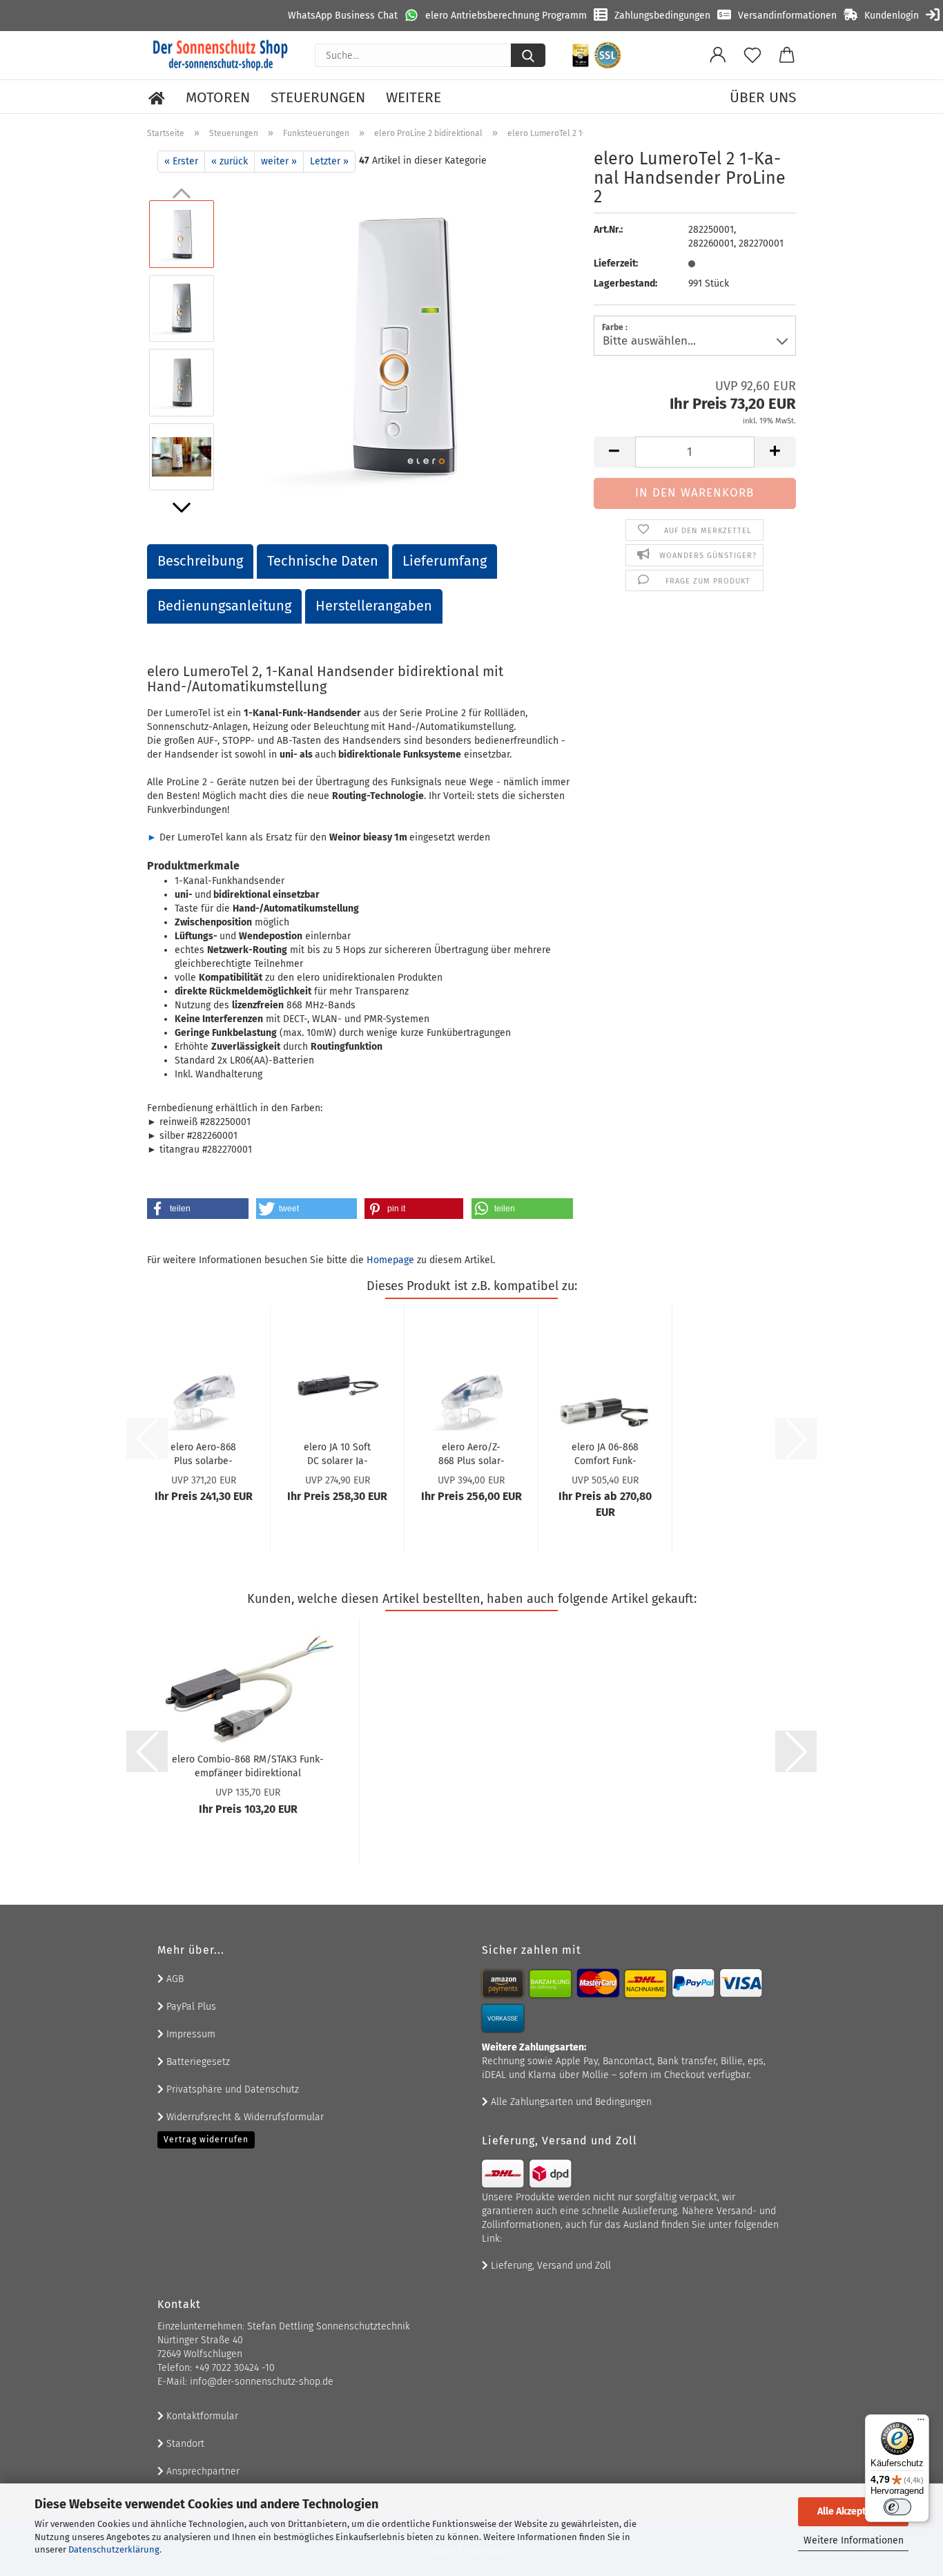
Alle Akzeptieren (853, 2511)
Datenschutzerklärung (114, 2549)
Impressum (189, 2034)
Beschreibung (200, 561)
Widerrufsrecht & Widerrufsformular (244, 2117)
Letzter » (329, 161)
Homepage (390, 1260)
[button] (718, 55)
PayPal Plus (190, 2007)
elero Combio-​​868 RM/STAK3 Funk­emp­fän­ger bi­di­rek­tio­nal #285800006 (248, 1765)
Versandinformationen (787, 16)
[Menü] (921, 2423)
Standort (184, 2444)
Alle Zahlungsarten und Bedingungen (570, 2102)
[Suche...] (528, 55)
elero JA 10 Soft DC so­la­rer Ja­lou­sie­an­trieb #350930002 (337, 1453)
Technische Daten (323, 561)
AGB (174, 1979)
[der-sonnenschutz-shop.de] (221, 55)
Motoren (218, 97)
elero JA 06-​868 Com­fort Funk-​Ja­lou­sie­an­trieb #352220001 (605, 1453)
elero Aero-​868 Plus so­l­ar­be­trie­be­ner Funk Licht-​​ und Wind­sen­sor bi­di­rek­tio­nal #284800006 (203, 1453)
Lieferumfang (445, 561)
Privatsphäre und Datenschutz (231, 2089)
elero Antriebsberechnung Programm (506, 16)
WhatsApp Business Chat (343, 16)
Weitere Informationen (854, 2540)
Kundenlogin (892, 16)
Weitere (414, 97)
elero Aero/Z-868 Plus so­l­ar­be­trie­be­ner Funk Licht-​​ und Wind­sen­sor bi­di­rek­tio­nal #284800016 (471, 1453)
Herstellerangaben (374, 606)
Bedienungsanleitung (224, 606)
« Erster (181, 161)
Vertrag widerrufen (206, 2140)
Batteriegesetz (197, 2062)
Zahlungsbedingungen (662, 16)
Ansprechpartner (202, 2471)
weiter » (279, 161)
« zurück (230, 161)
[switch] (897, 2507)
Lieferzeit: (616, 263)
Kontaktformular (201, 2416)
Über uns (763, 97)
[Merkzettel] (752, 55)
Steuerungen (318, 97)
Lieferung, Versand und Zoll (550, 2266)
